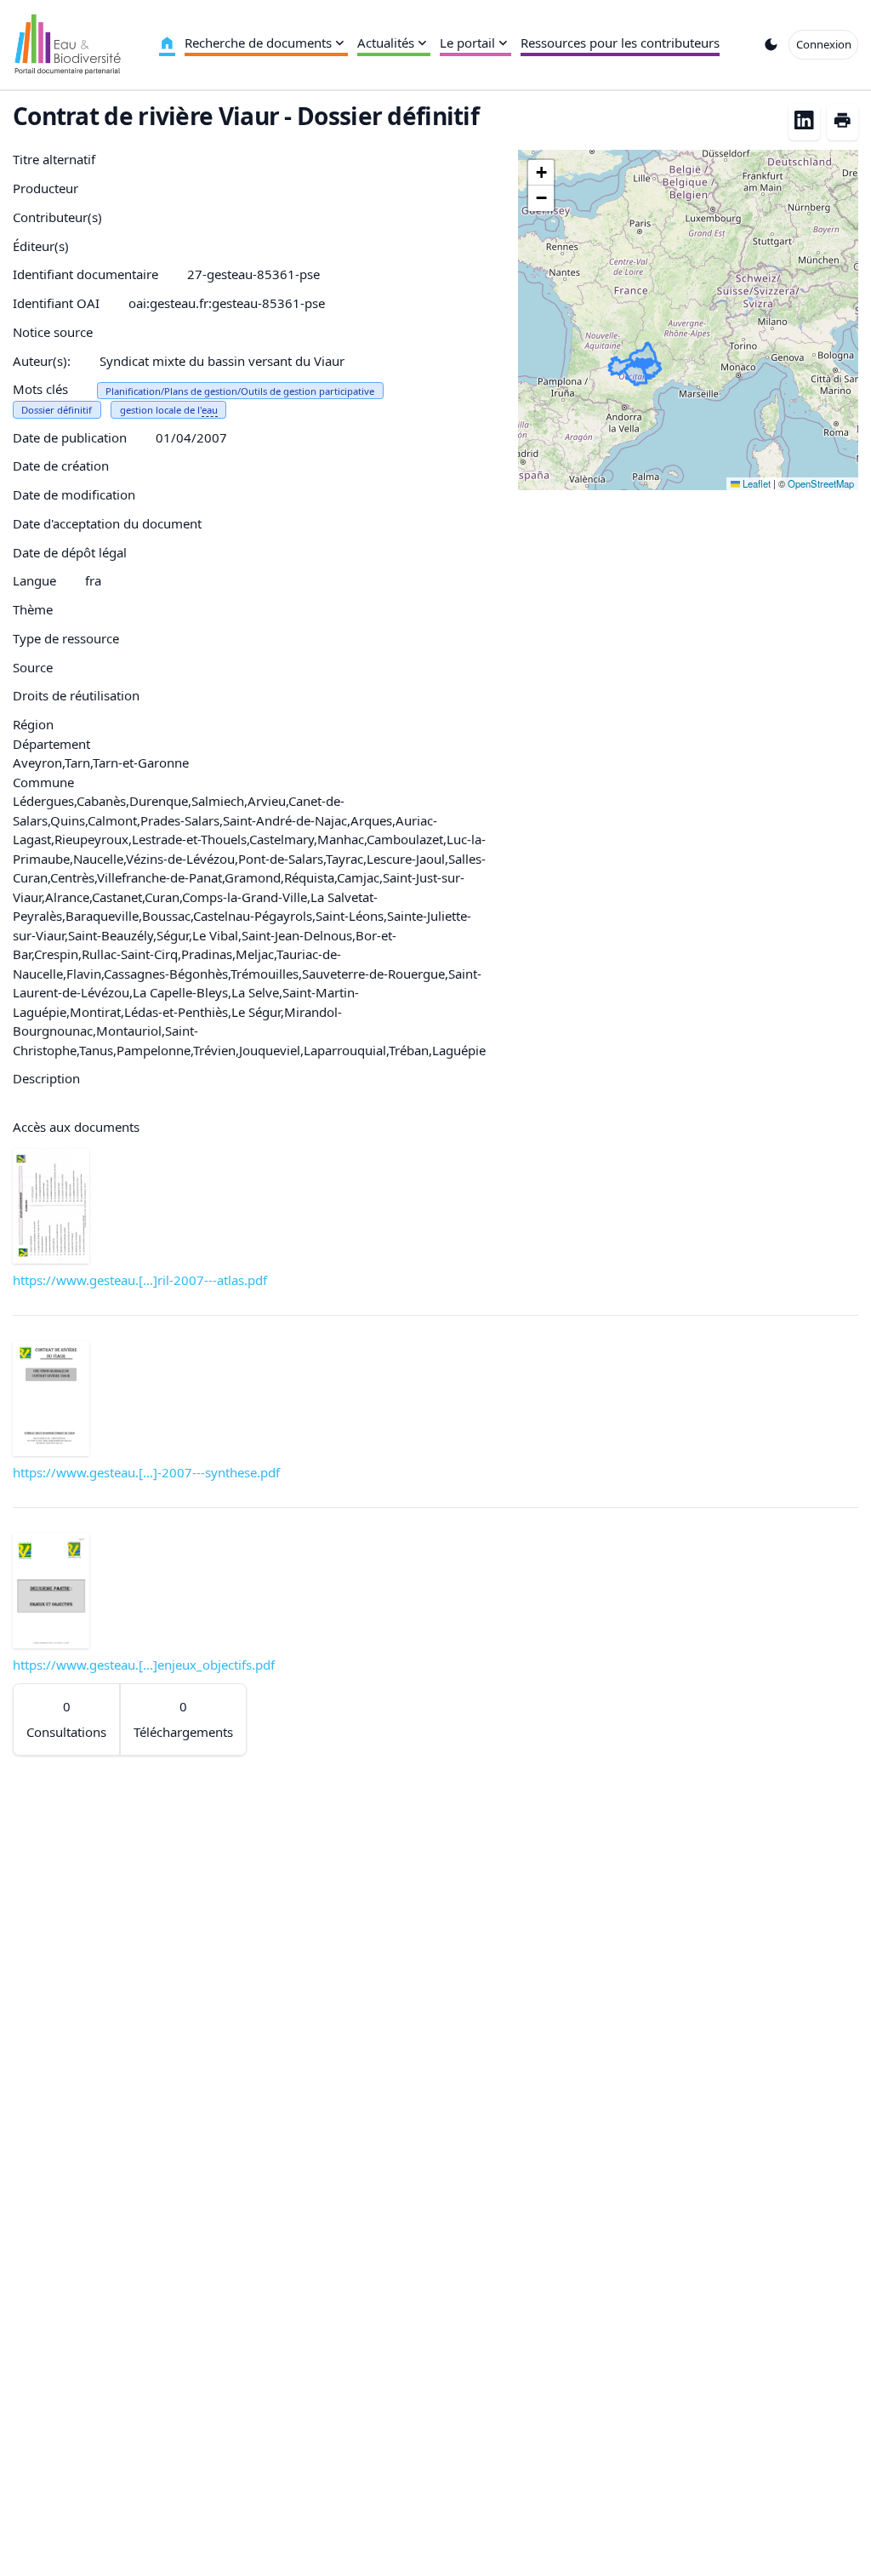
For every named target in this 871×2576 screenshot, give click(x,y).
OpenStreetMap (821, 483)
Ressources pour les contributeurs (620, 43)
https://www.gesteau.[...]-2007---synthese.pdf (146, 1472)
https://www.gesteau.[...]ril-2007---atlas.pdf (140, 1280)
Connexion (824, 44)
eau (210, 410)
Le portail (467, 43)
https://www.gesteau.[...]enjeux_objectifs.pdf (144, 1665)
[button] (541, 173)
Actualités (386, 43)
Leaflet (755, 483)
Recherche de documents (258, 43)
